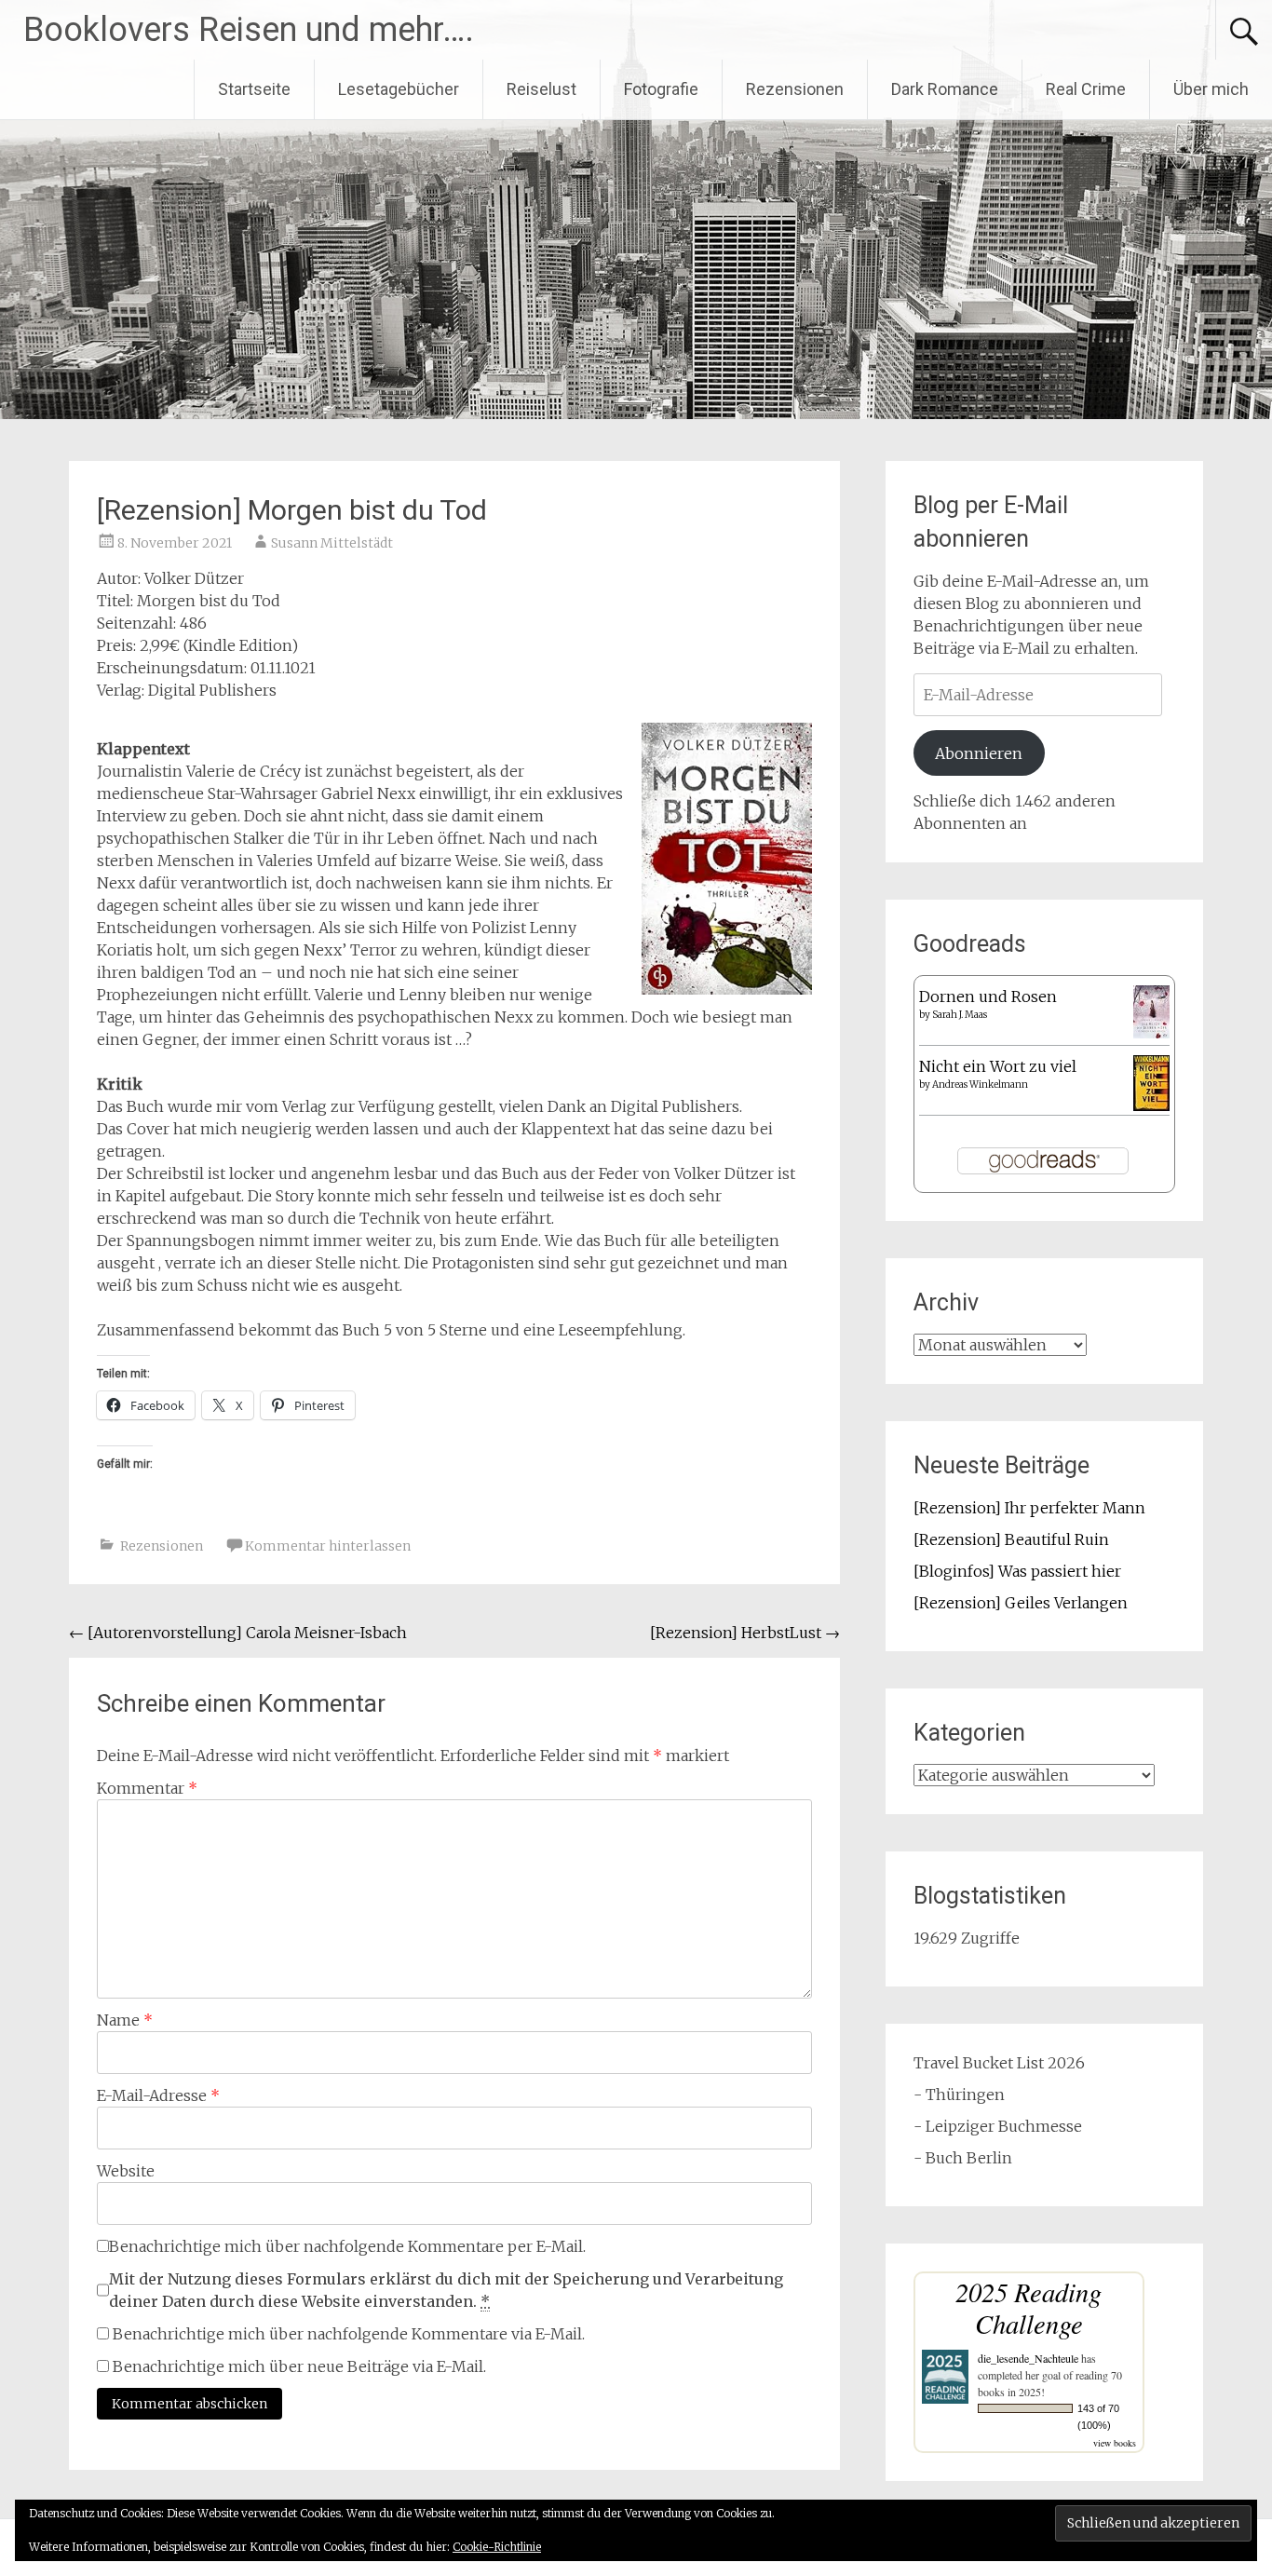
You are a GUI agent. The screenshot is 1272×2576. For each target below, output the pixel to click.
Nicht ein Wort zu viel (998, 1066)
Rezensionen (795, 89)
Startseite (254, 89)
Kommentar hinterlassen (328, 1546)
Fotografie (661, 89)
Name (125, 2020)
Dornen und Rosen (988, 997)
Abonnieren (979, 753)
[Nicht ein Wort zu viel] (1151, 1105)
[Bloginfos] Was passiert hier (1017, 1571)
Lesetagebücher (399, 89)
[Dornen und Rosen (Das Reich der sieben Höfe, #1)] (1151, 1033)
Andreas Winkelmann (980, 1085)
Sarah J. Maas (960, 1015)
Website (126, 2171)
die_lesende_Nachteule (1028, 2358)
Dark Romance (945, 89)
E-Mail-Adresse (158, 2095)
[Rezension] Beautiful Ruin (1011, 1539)
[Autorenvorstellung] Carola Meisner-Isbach (238, 1633)
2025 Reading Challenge (1028, 2307)
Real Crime (1086, 89)
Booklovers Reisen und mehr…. (249, 30)
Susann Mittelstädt (332, 543)
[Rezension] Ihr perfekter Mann (1029, 1508)
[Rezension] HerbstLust (745, 1633)
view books (1115, 2443)
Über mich (1211, 89)
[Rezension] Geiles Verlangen (1021, 1603)
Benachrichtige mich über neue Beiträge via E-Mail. (299, 2366)
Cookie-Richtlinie (497, 2547)
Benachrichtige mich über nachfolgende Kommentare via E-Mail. (349, 2334)
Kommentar (147, 1788)
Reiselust (541, 89)
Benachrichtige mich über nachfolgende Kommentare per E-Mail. (347, 2246)
